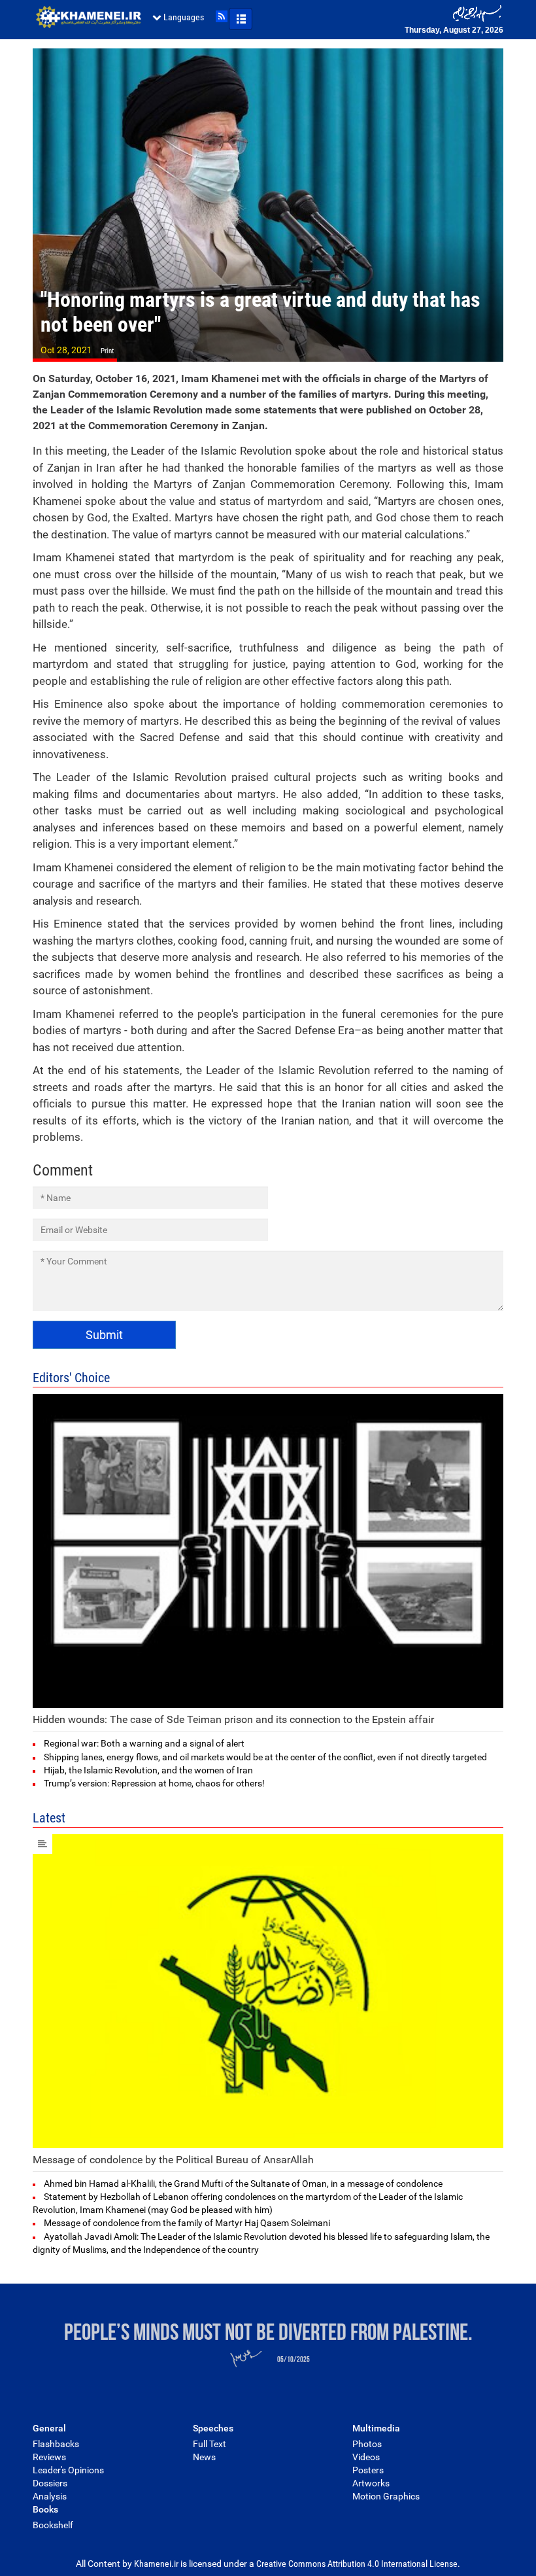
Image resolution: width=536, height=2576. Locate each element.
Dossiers (50, 2483)
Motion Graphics (386, 2496)
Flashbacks (56, 2444)
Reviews (49, 2457)
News (204, 2457)
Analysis (50, 2496)
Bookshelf (53, 2525)
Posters (368, 2470)
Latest (49, 1818)
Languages (184, 17)
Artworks (371, 2483)
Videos (366, 2457)
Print (107, 351)
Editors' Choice (71, 1378)
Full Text (209, 2444)
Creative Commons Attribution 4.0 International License (357, 2564)
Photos (367, 2444)
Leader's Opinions (68, 2470)
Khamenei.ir (88, 17)
